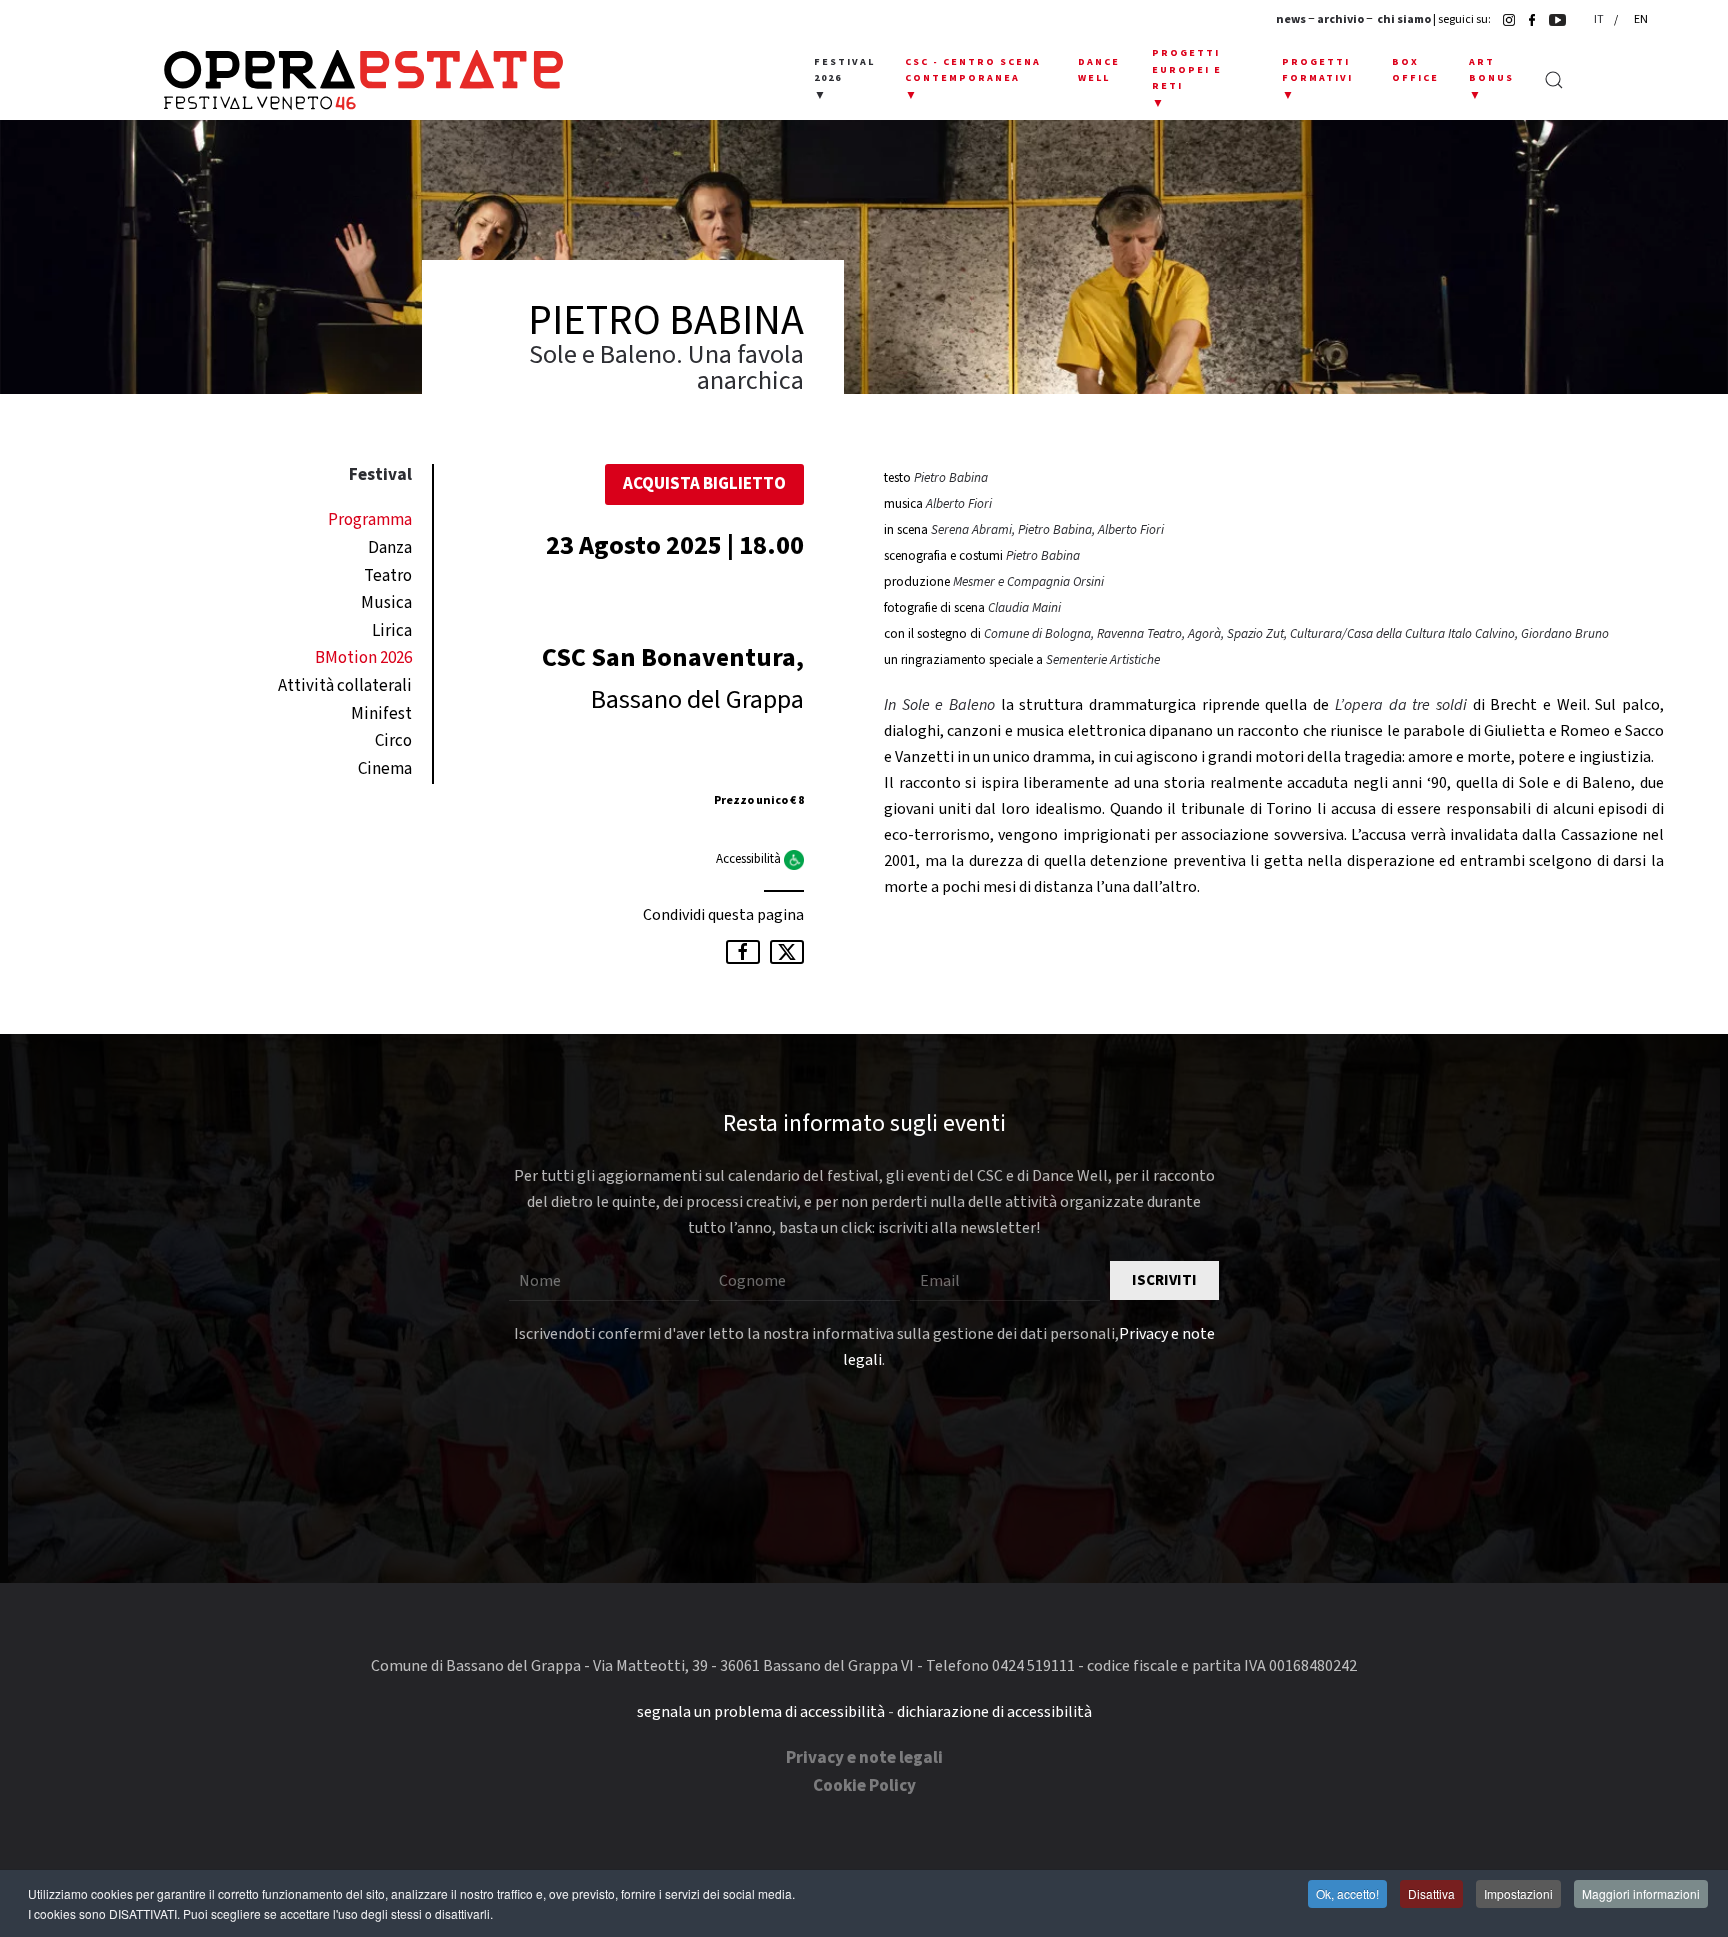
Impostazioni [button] (1518, 1893)
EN (1641, 19)
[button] (844, 80)
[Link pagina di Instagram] (1504, 19)
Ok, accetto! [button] (1347, 1893)
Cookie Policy (864, 1786)
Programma (370, 520)
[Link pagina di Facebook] (1527, 19)
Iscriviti (1164, 1280)
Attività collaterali (345, 686)
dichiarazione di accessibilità (994, 1712)
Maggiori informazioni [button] (1641, 1893)
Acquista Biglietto (704, 484)
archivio (1340, 19)
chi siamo (1404, 19)
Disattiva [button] (1431, 1893)
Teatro (388, 576)
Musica (386, 603)
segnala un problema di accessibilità (761, 1712)
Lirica (392, 631)
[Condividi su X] (787, 952)
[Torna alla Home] (363, 80)
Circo (393, 741)
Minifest (381, 714)
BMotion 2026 (363, 658)
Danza (390, 548)
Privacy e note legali (864, 1758)
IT (1600, 19)
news (1291, 19)
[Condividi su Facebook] (743, 952)
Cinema (385, 769)
